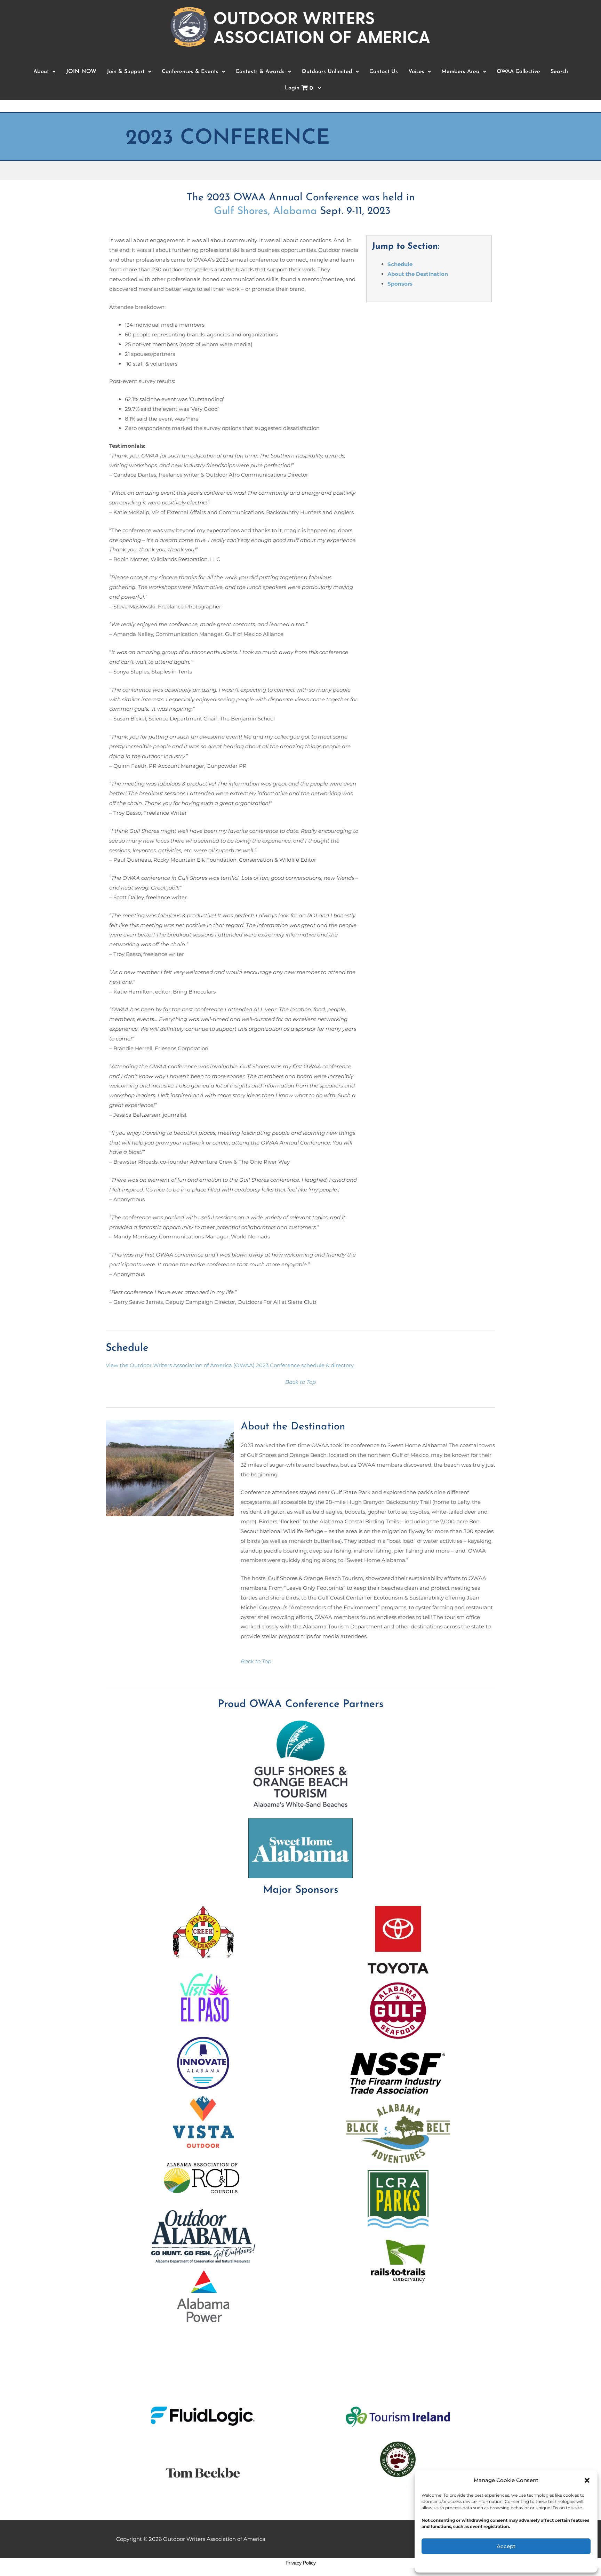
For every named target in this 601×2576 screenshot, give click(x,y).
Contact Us (384, 72)
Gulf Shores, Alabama (265, 211)
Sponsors (400, 284)
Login (299, 88)
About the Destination (418, 274)
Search (559, 72)
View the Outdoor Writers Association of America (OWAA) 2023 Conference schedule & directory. (230, 1365)
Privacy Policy (301, 2563)
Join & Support (126, 72)
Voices (416, 72)
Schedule (400, 264)
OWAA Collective (518, 72)
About (41, 72)
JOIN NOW (81, 72)
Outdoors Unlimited (327, 72)
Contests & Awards (260, 72)
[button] (587, 2480)
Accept (506, 2546)
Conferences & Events (190, 72)
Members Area (460, 72)
